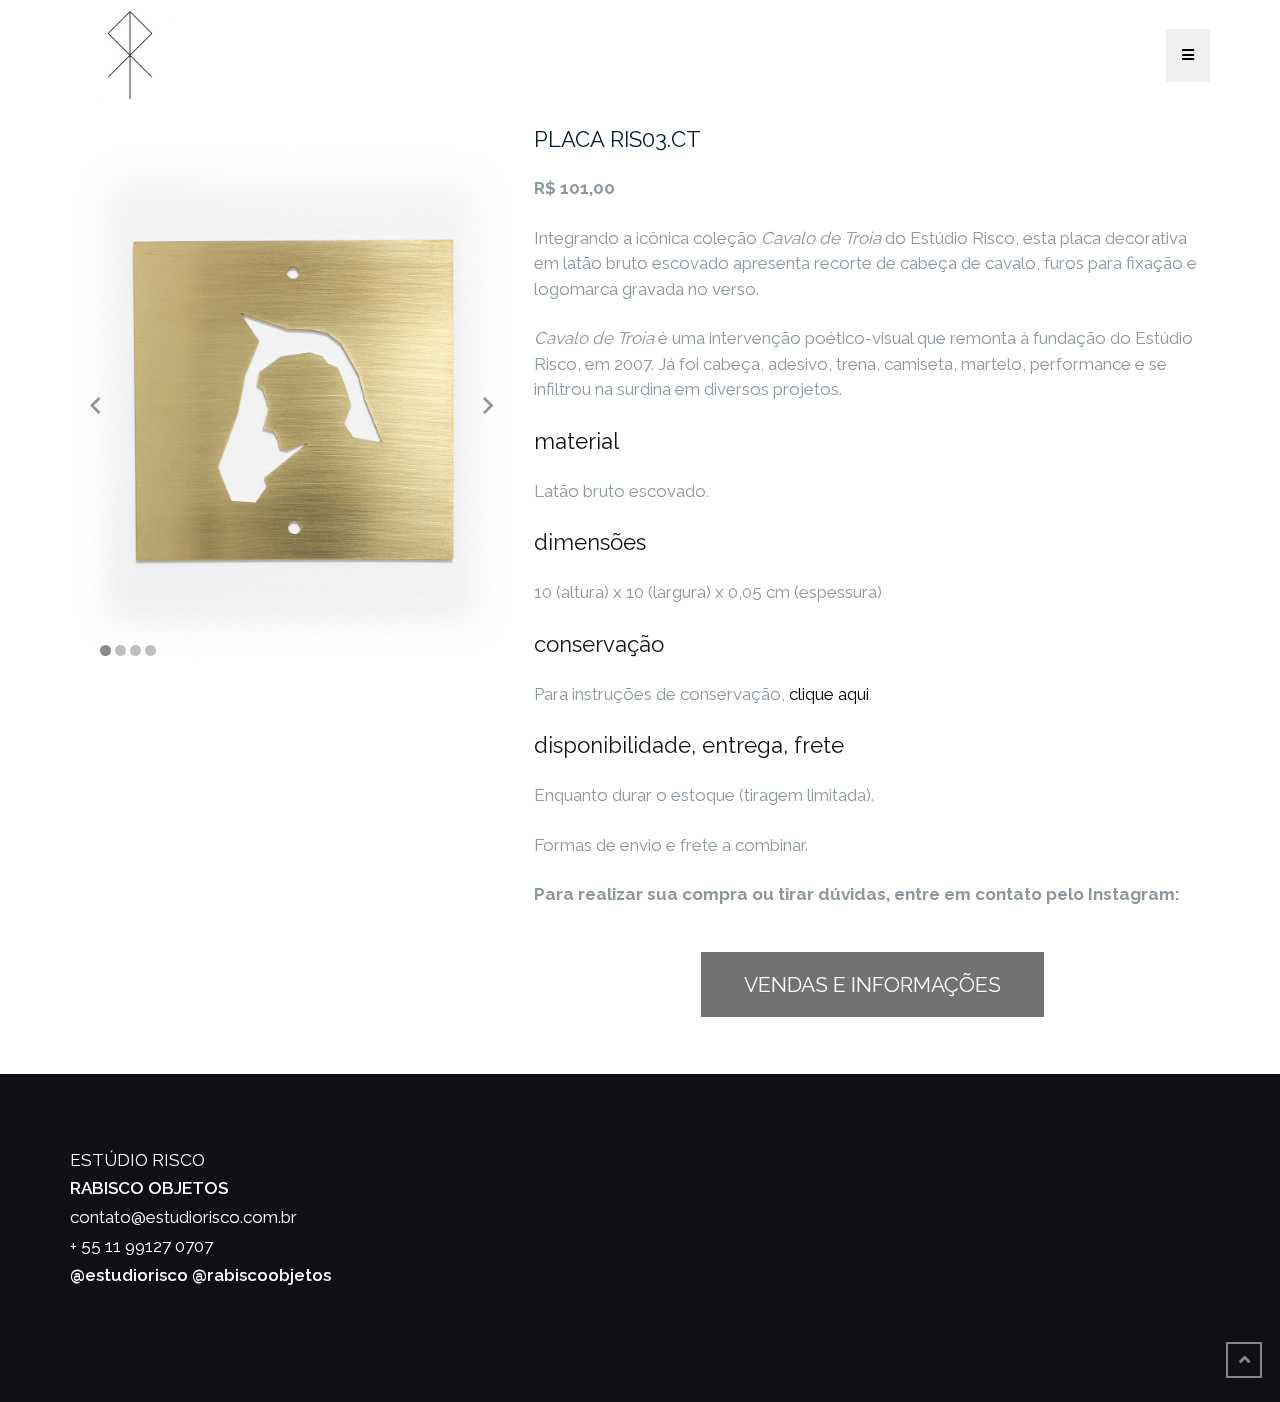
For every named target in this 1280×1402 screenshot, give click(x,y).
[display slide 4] (150, 650)
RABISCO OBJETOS (149, 1188)
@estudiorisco (129, 1275)
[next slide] (488, 404)
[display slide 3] (135, 650)
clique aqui (829, 694)
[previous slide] (95, 404)
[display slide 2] (120, 650)
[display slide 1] (105, 650)
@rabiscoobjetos (261, 1275)
